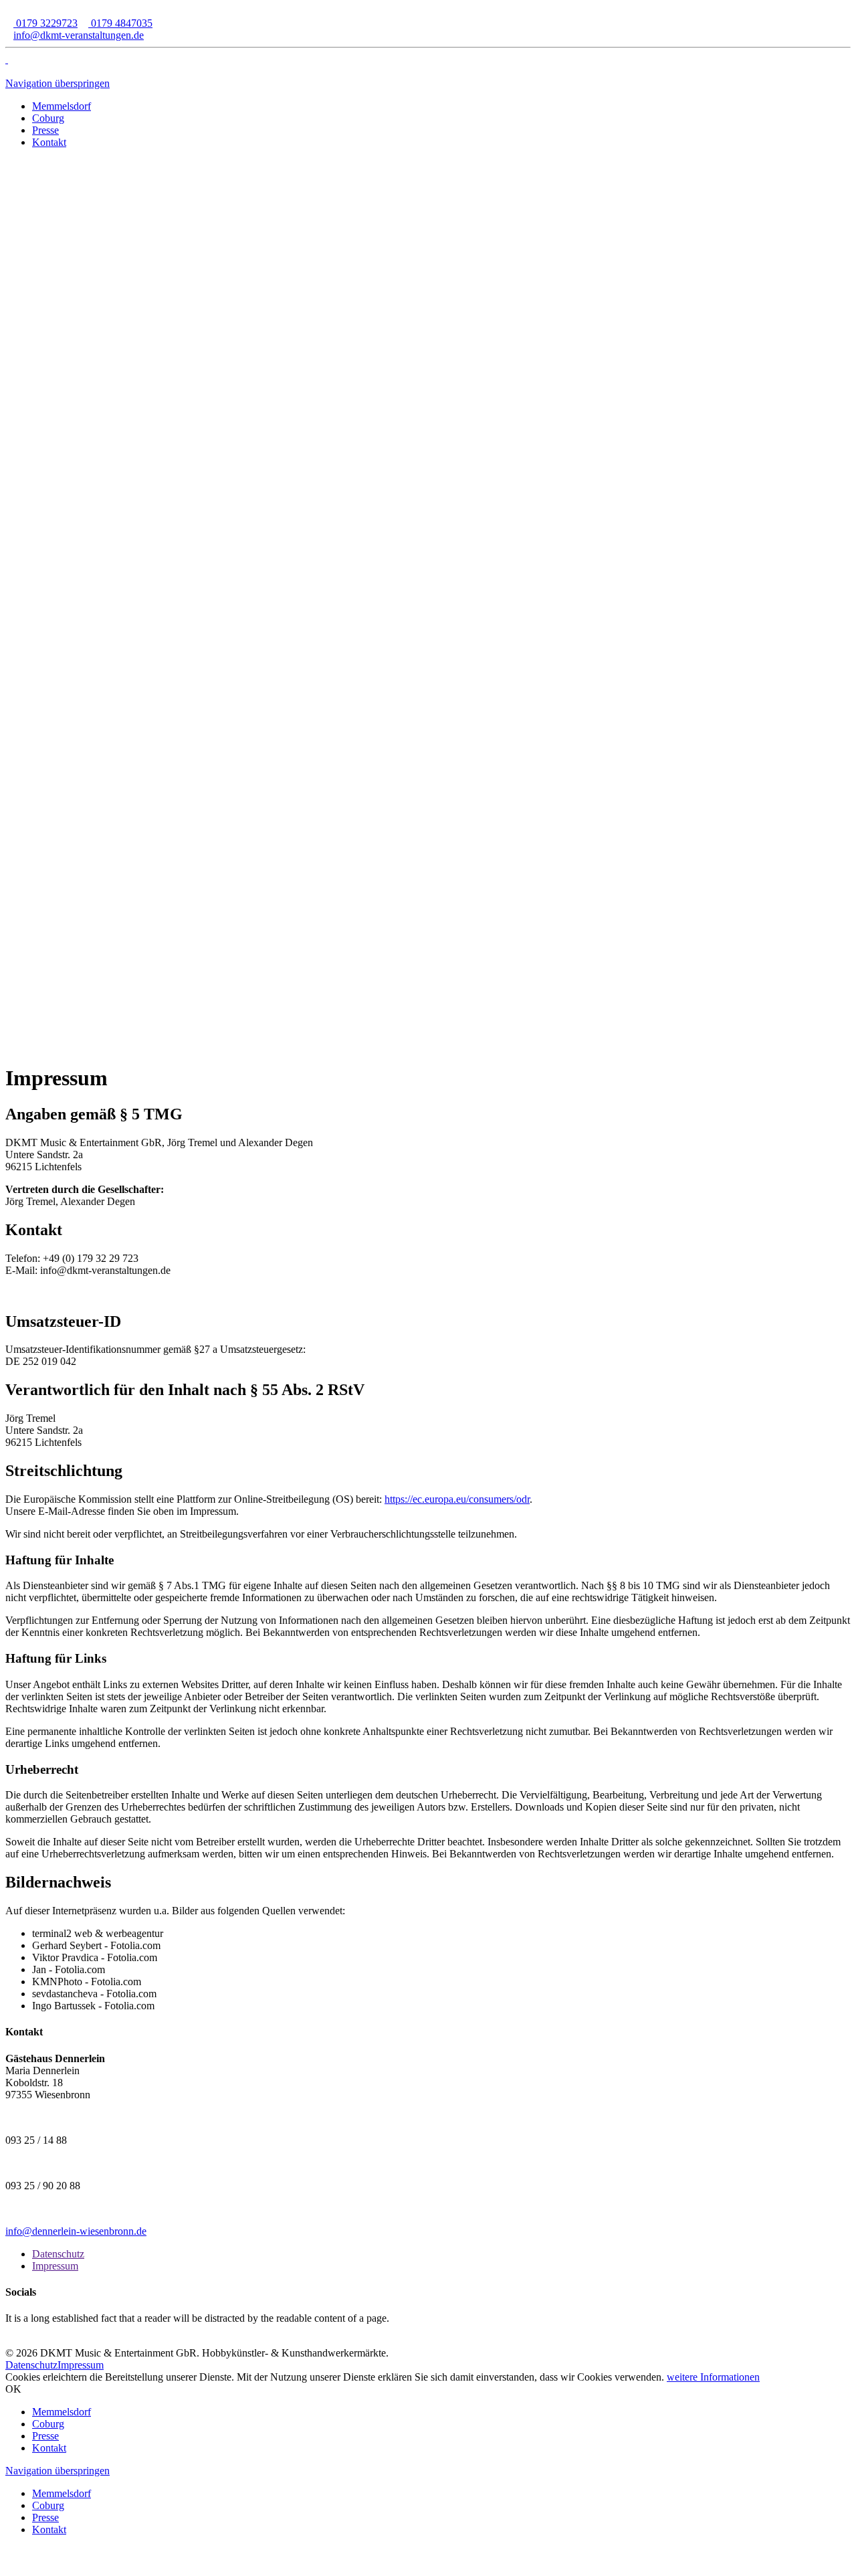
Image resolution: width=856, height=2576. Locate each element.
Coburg (48, 2424)
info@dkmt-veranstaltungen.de (79, 35)
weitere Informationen (713, 2377)
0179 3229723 (45, 23)
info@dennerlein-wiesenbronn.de (76, 2231)
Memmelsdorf (62, 2412)
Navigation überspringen (58, 83)
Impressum (55, 2266)
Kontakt (49, 2448)
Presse (45, 2436)
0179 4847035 (120, 23)
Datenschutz (58, 2254)
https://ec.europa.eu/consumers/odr (457, 1499)
